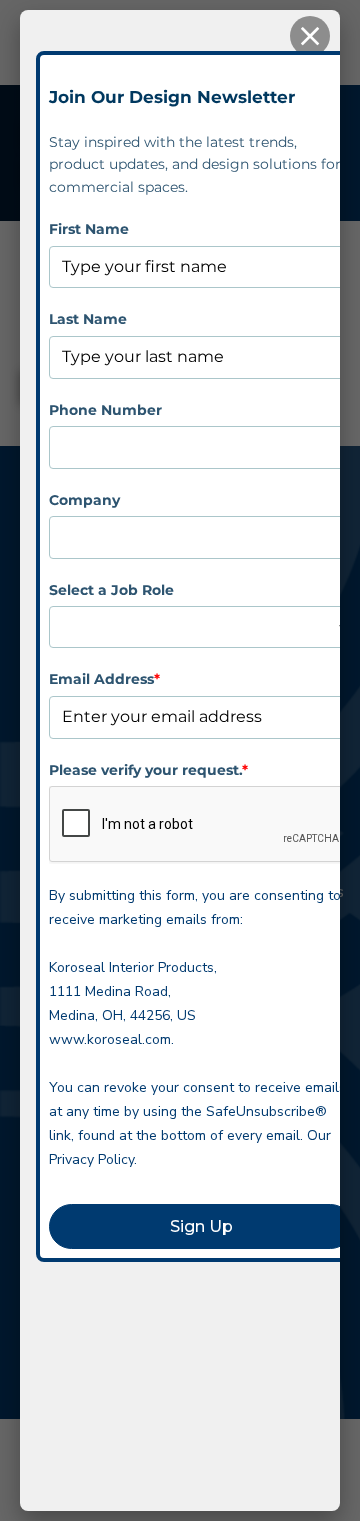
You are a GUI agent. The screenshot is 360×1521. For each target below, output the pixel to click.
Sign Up (201, 1226)
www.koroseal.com (110, 1039)
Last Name (88, 319)
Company (84, 500)
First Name (89, 229)
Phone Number (105, 410)
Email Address (104, 679)
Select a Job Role (111, 590)
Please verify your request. (148, 770)
